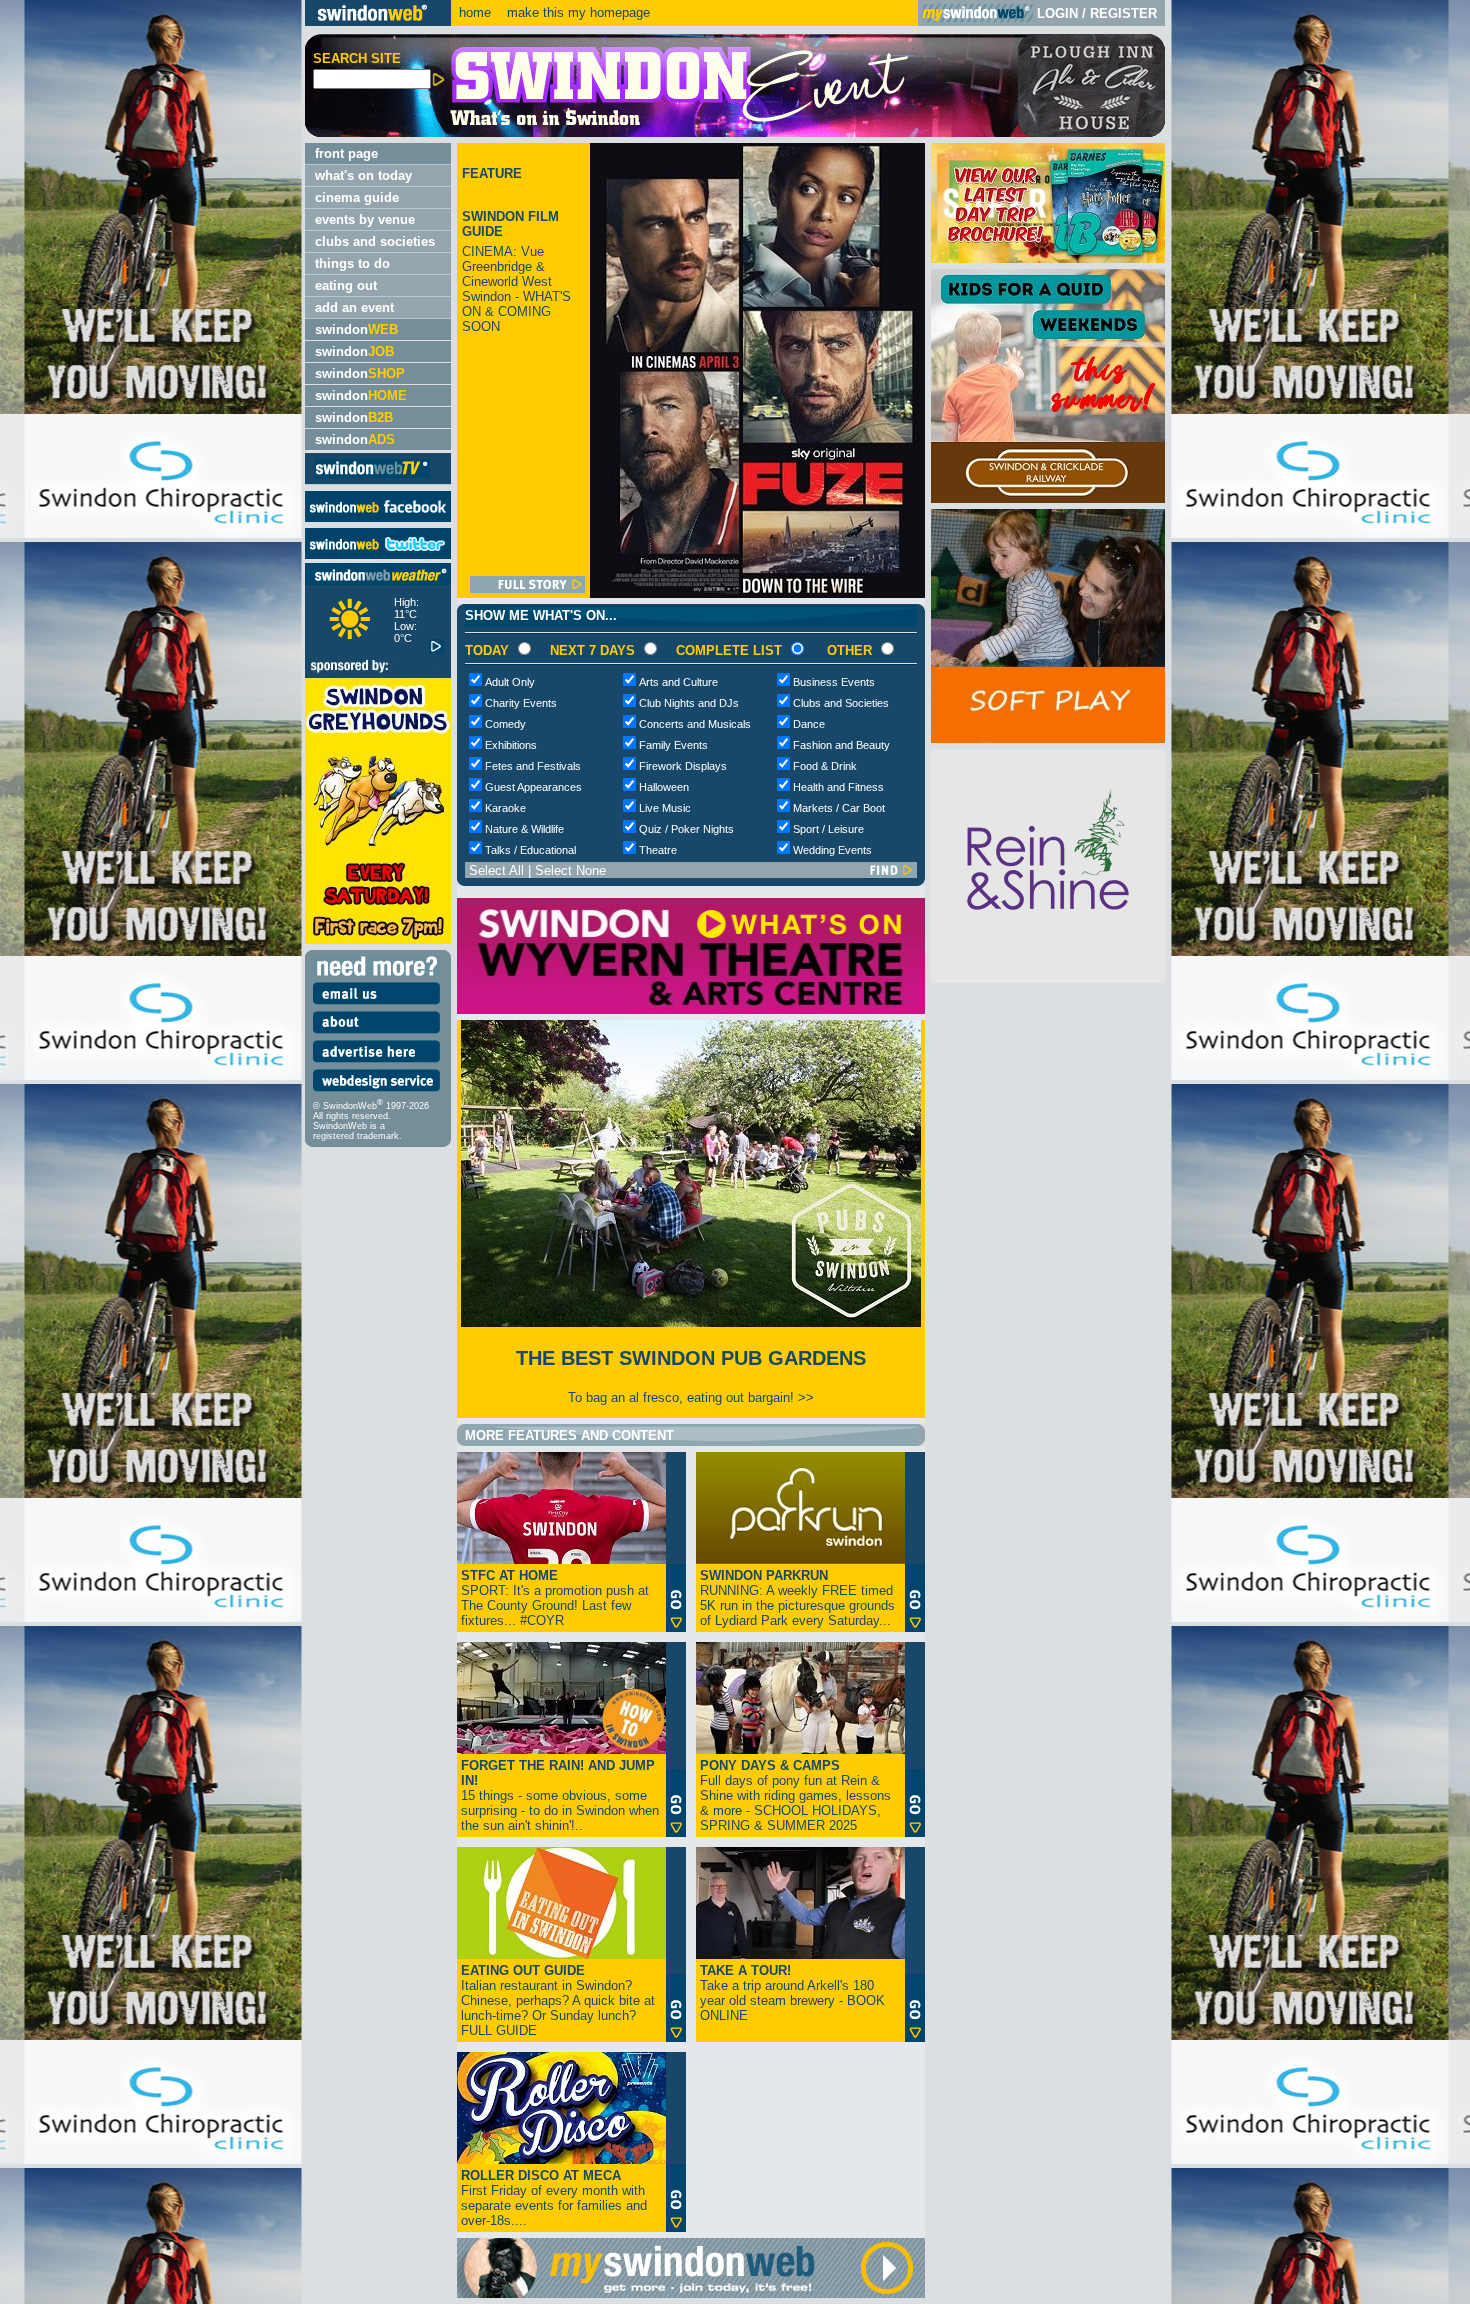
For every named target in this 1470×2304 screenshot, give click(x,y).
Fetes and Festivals (533, 766)
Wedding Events (832, 850)
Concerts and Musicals (695, 724)
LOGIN (1057, 13)
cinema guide (357, 197)
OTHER (849, 650)
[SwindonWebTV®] (372, 476)
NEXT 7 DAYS (592, 650)
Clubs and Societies (841, 703)
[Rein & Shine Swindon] (1048, 978)
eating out (346, 285)
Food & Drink (825, 766)
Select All (496, 870)
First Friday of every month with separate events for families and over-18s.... (554, 2198)
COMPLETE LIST (729, 650)
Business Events (834, 682)
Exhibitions (511, 745)
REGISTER (1123, 13)
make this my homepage (576, 12)
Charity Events (521, 703)
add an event (354, 307)
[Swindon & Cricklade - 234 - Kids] (1048, 498)
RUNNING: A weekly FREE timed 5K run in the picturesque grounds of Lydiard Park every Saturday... (797, 1598)
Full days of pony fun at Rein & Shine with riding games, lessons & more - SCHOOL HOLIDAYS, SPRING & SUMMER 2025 (795, 1795)
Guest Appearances (533, 787)
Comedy (505, 724)
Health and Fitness (838, 787)
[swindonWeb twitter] (378, 554)
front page (346, 153)
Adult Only (510, 682)
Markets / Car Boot (839, 808)
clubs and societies (375, 241)
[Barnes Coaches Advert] (1048, 258)
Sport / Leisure (828, 829)
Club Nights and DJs (689, 703)
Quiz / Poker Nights (686, 829)
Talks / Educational (530, 850)
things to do (352, 263)
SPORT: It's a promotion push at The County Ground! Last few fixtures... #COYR (555, 1598)
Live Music (665, 808)
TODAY (487, 650)
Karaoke (505, 808)
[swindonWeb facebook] (378, 517)
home (475, 12)
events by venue (365, 219)
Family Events (673, 745)
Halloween (664, 787)
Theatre (658, 850)
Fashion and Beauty (841, 745)
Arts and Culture (678, 682)
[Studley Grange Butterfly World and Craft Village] (1048, 738)
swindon (356, 329)
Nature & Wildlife (524, 829)
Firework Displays (683, 766)
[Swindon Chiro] (150, 1152)
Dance (809, 724)
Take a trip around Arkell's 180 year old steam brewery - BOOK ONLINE (792, 1993)
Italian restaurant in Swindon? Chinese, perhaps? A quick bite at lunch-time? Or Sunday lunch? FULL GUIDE (558, 2000)
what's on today (363, 175)
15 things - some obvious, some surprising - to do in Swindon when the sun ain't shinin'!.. (560, 1795)
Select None (570, 870)
